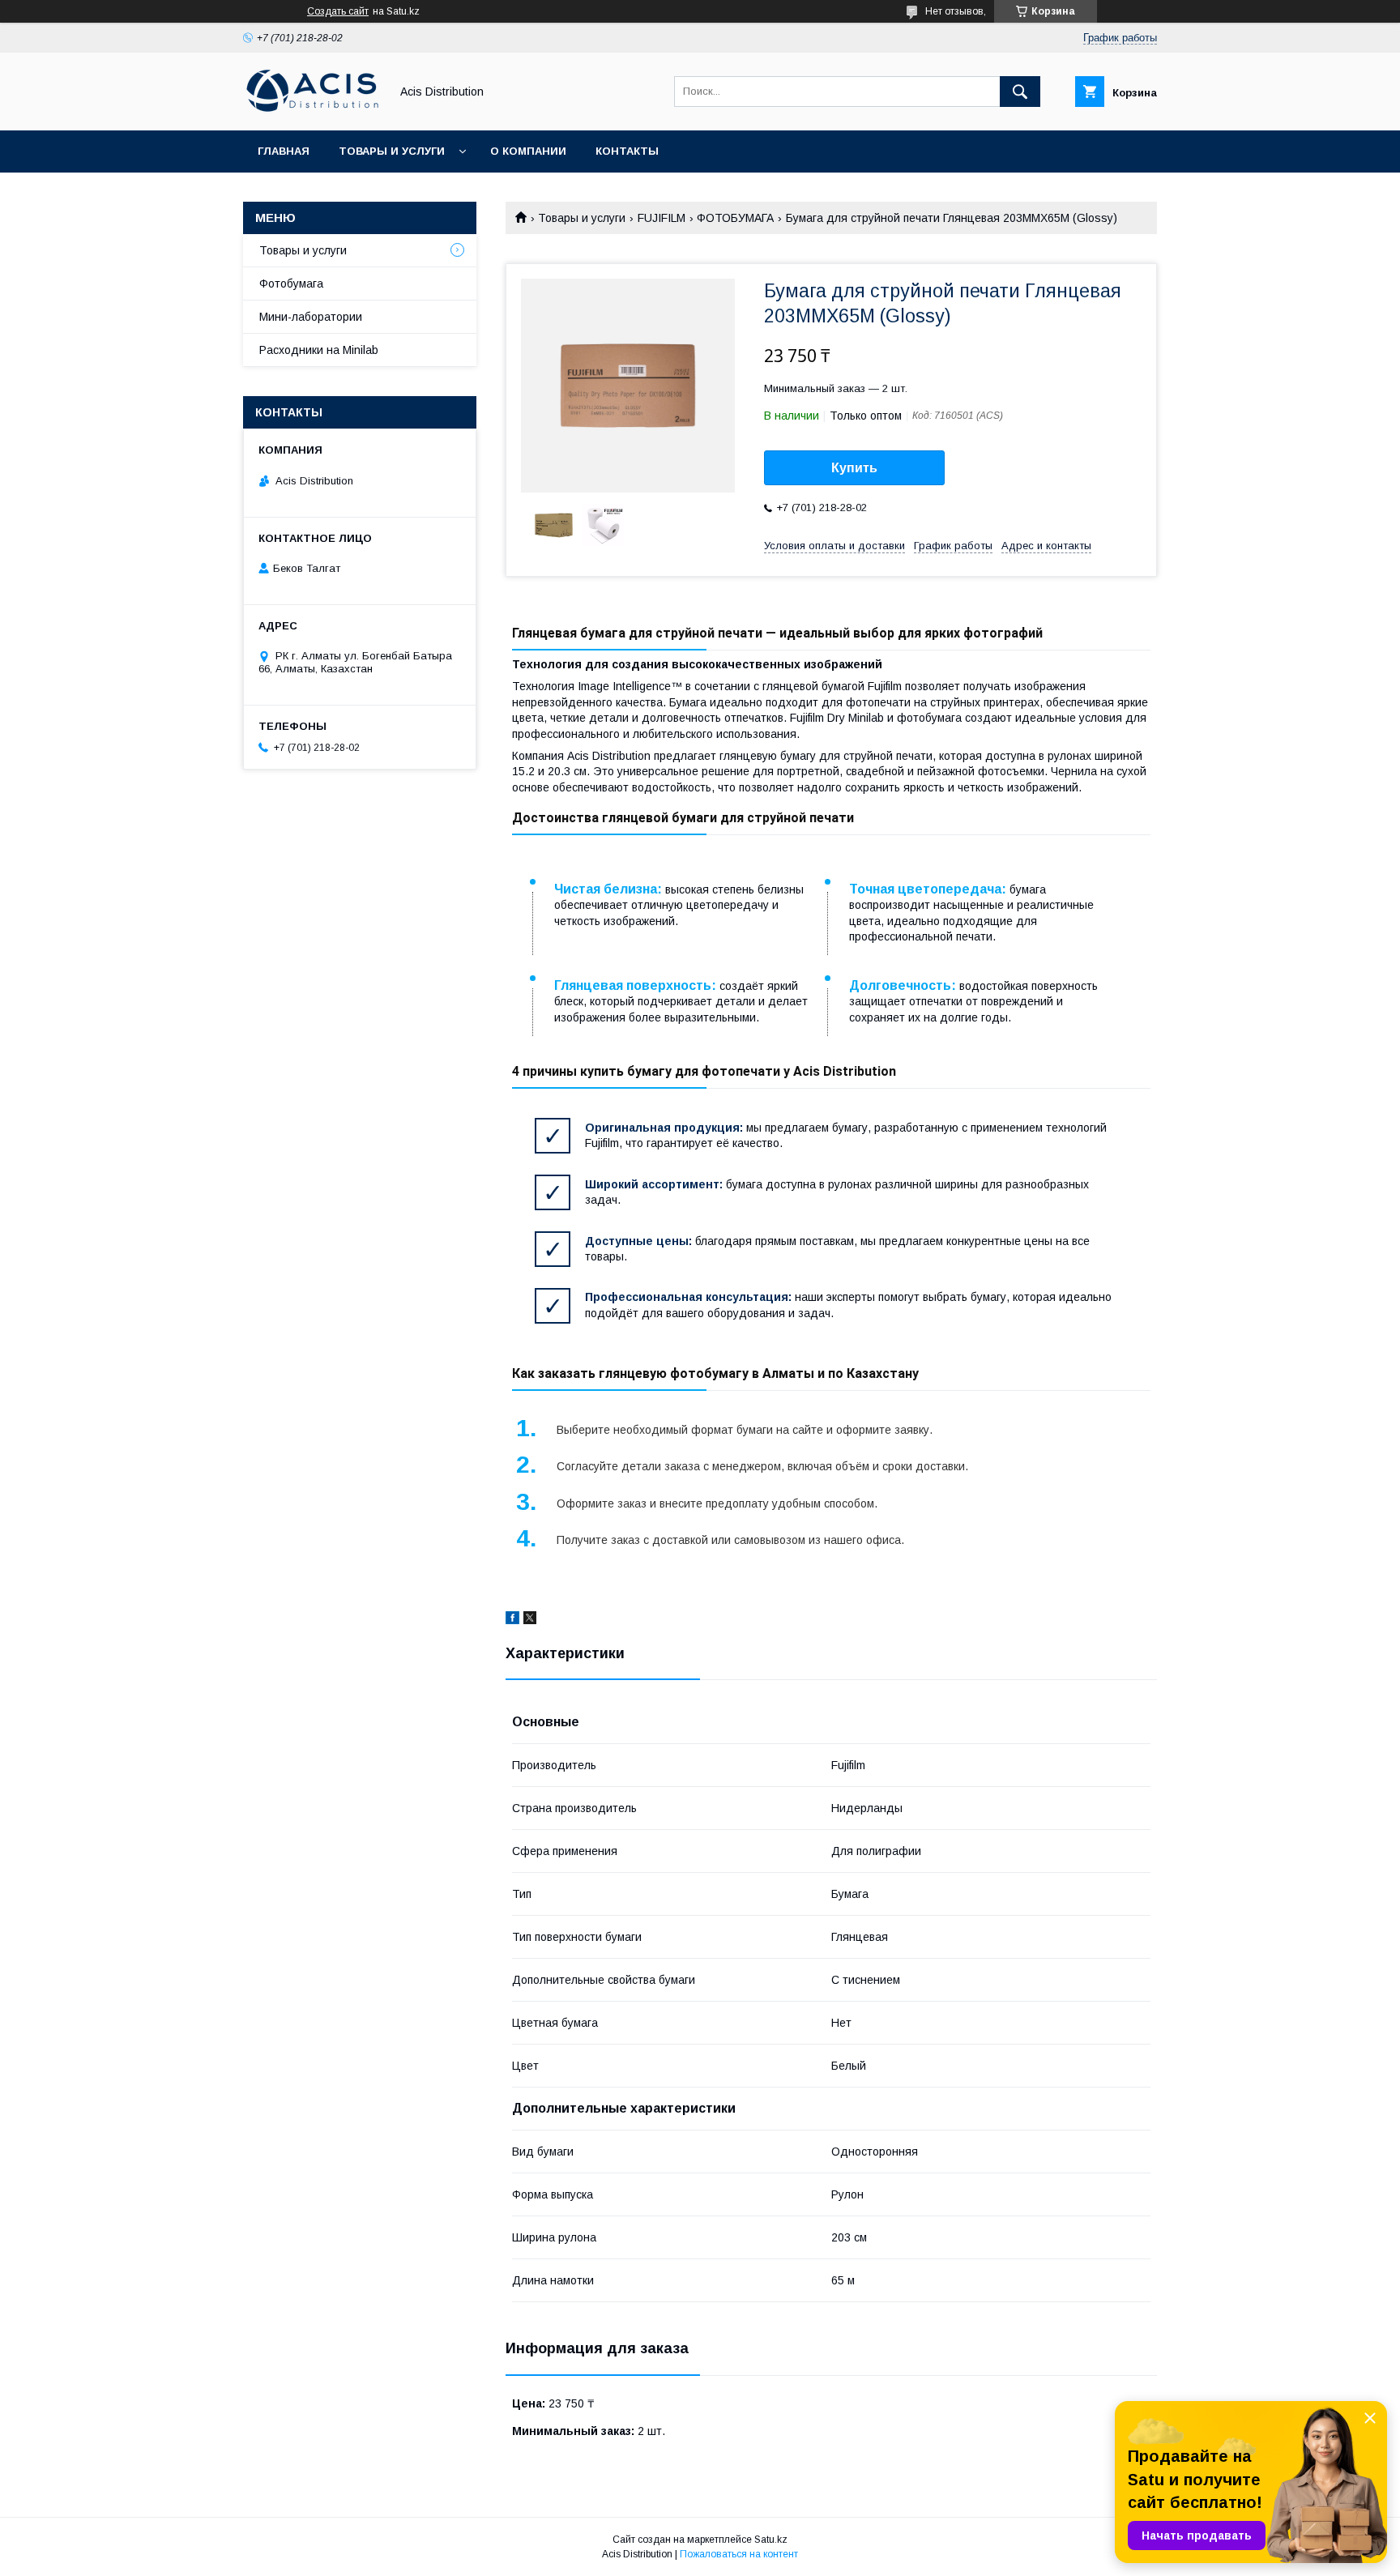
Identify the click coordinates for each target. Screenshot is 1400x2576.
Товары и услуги (392, 151)
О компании (528, 151)
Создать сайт (338, 11)
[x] (530, 1620)
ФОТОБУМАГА (735, 218)
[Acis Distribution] (312, 109)
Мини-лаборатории (311, 317)
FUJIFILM (662, 218)
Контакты (627, 151)
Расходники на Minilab (319, 350)
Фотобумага (291, 284)
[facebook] (512, 1620)
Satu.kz (771, 2540)
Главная (284, 151)
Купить (854, 468)
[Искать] (1020, 92)
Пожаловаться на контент (739, 2554)
